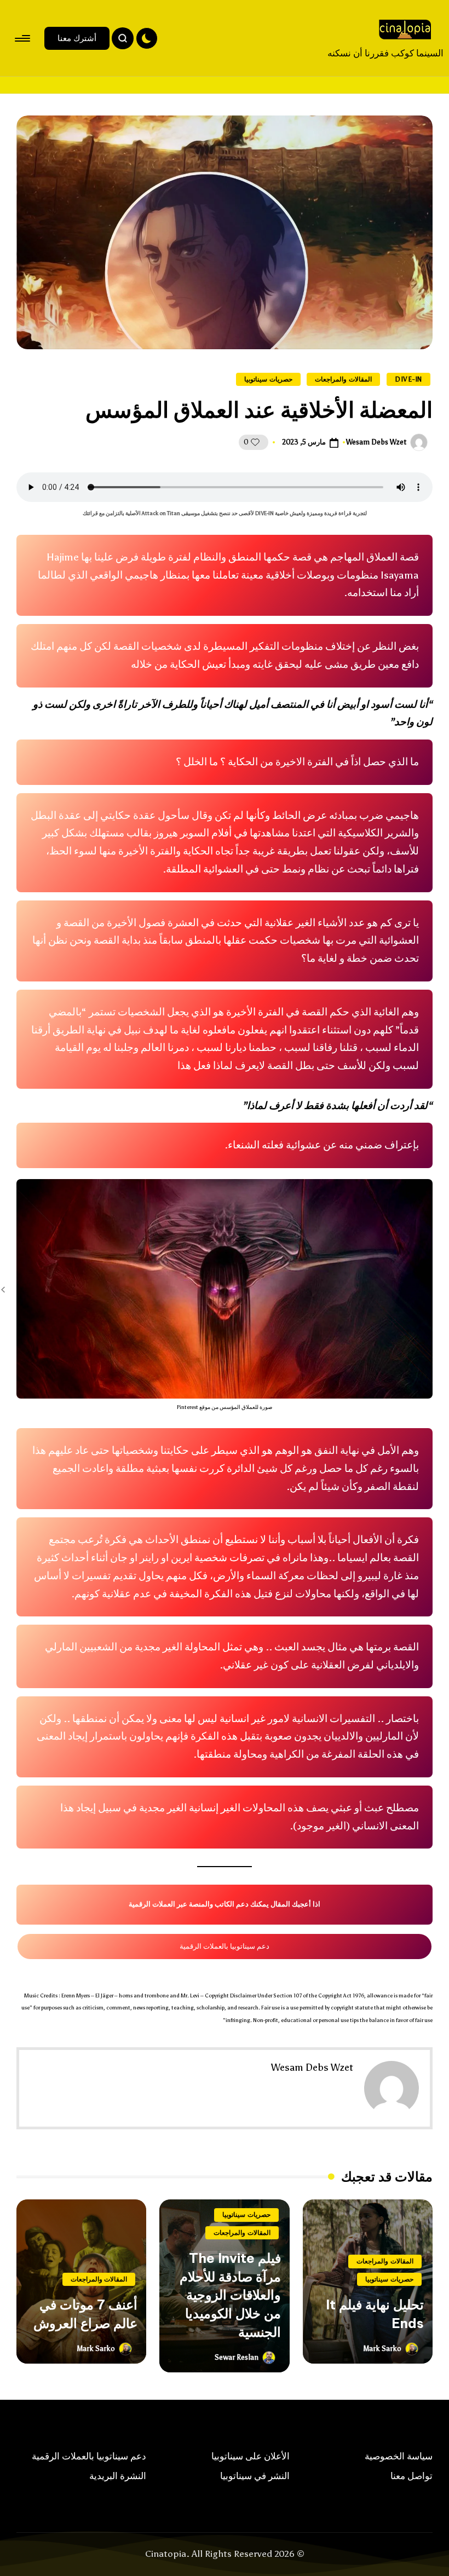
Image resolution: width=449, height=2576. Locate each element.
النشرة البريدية (118, 2476)
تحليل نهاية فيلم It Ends (375, 2314)
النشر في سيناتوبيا (255, 2476)
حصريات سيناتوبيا (268, 379)
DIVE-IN (408, 379)
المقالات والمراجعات (343, 379)
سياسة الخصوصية (399, 2456)
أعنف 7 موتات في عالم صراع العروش (85, 2314)
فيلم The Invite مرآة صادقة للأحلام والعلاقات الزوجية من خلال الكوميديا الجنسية (230, 2295)
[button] (77, 38)
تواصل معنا (411, 2476)
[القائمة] (23, 38)
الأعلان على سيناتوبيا (251, 2456)
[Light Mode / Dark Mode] (147, 38)
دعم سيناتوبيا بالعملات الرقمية (225, 1946)
